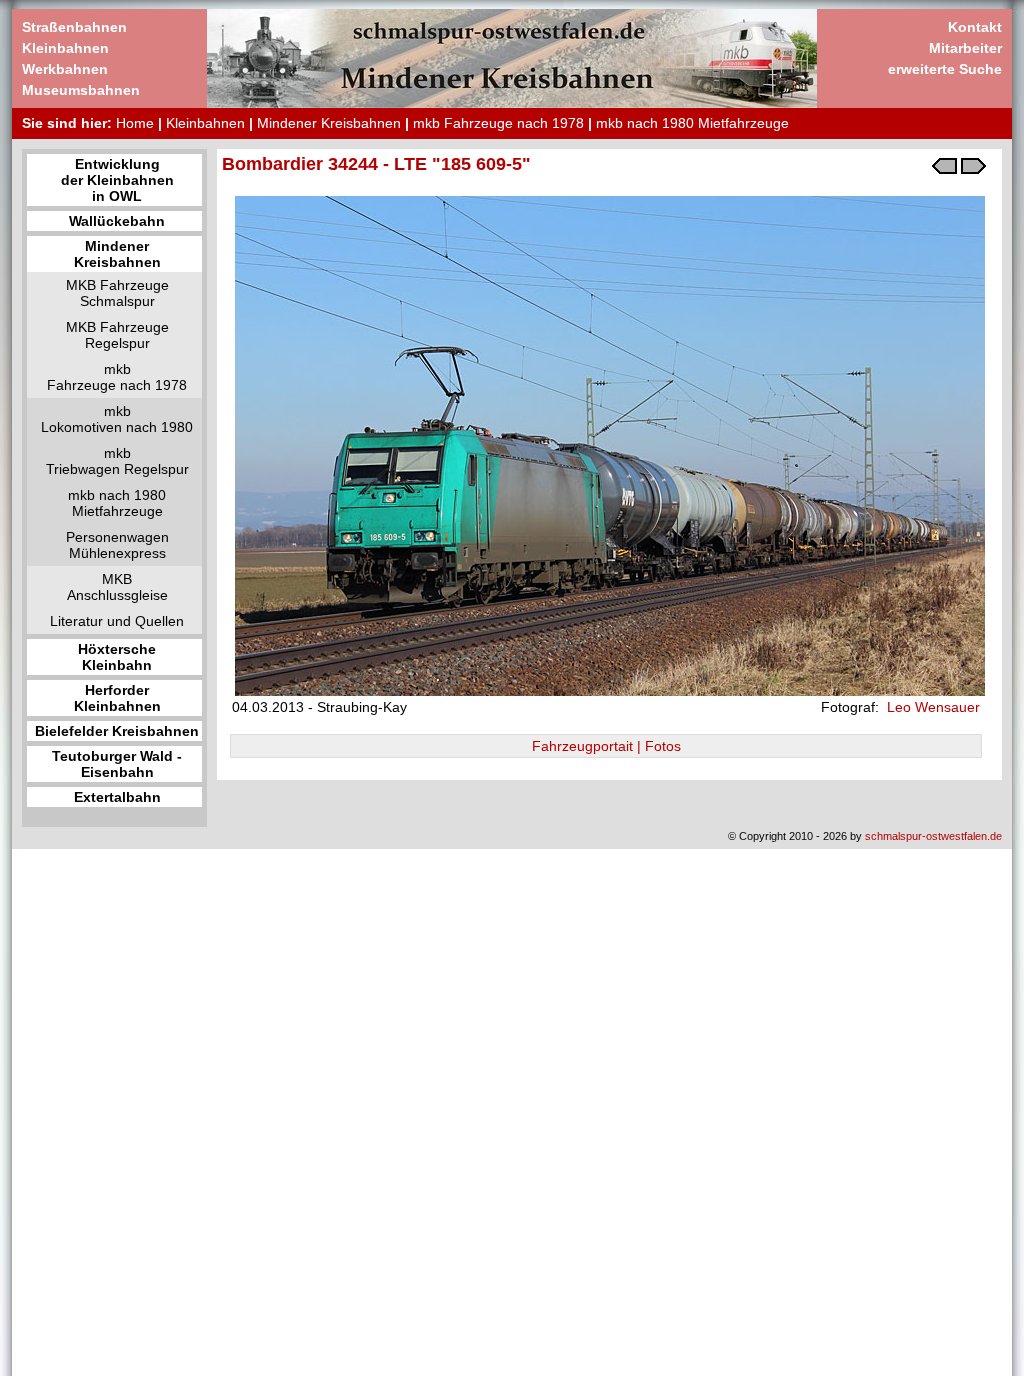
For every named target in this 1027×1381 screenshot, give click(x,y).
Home (135, 123)
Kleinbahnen (65, 48)
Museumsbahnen (81, 90)
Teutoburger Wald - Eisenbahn (117, 764)
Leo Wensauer (931, 707)
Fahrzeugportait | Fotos (606, 746)
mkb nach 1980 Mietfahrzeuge (692, 123)
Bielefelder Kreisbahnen (117, 731)
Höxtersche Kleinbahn (117, 657)
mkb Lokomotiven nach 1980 (117, 419)
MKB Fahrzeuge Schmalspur (117, 293)
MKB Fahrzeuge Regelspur (117, 335)
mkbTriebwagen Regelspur (117, 461)
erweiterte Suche (945, 69)
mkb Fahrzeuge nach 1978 (498, 123)
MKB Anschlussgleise (117, 587)
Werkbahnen (65, 69)
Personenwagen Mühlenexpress (117, 545)
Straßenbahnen (74, 27)
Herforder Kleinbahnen (117, 698)
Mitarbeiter (965, 48)
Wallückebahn (117, 221)
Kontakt (975, 27)
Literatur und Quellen (117, 621)
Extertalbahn (117, 797)
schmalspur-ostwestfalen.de (933, 836)
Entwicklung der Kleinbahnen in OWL (117, 180)
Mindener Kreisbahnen (329, 123)
